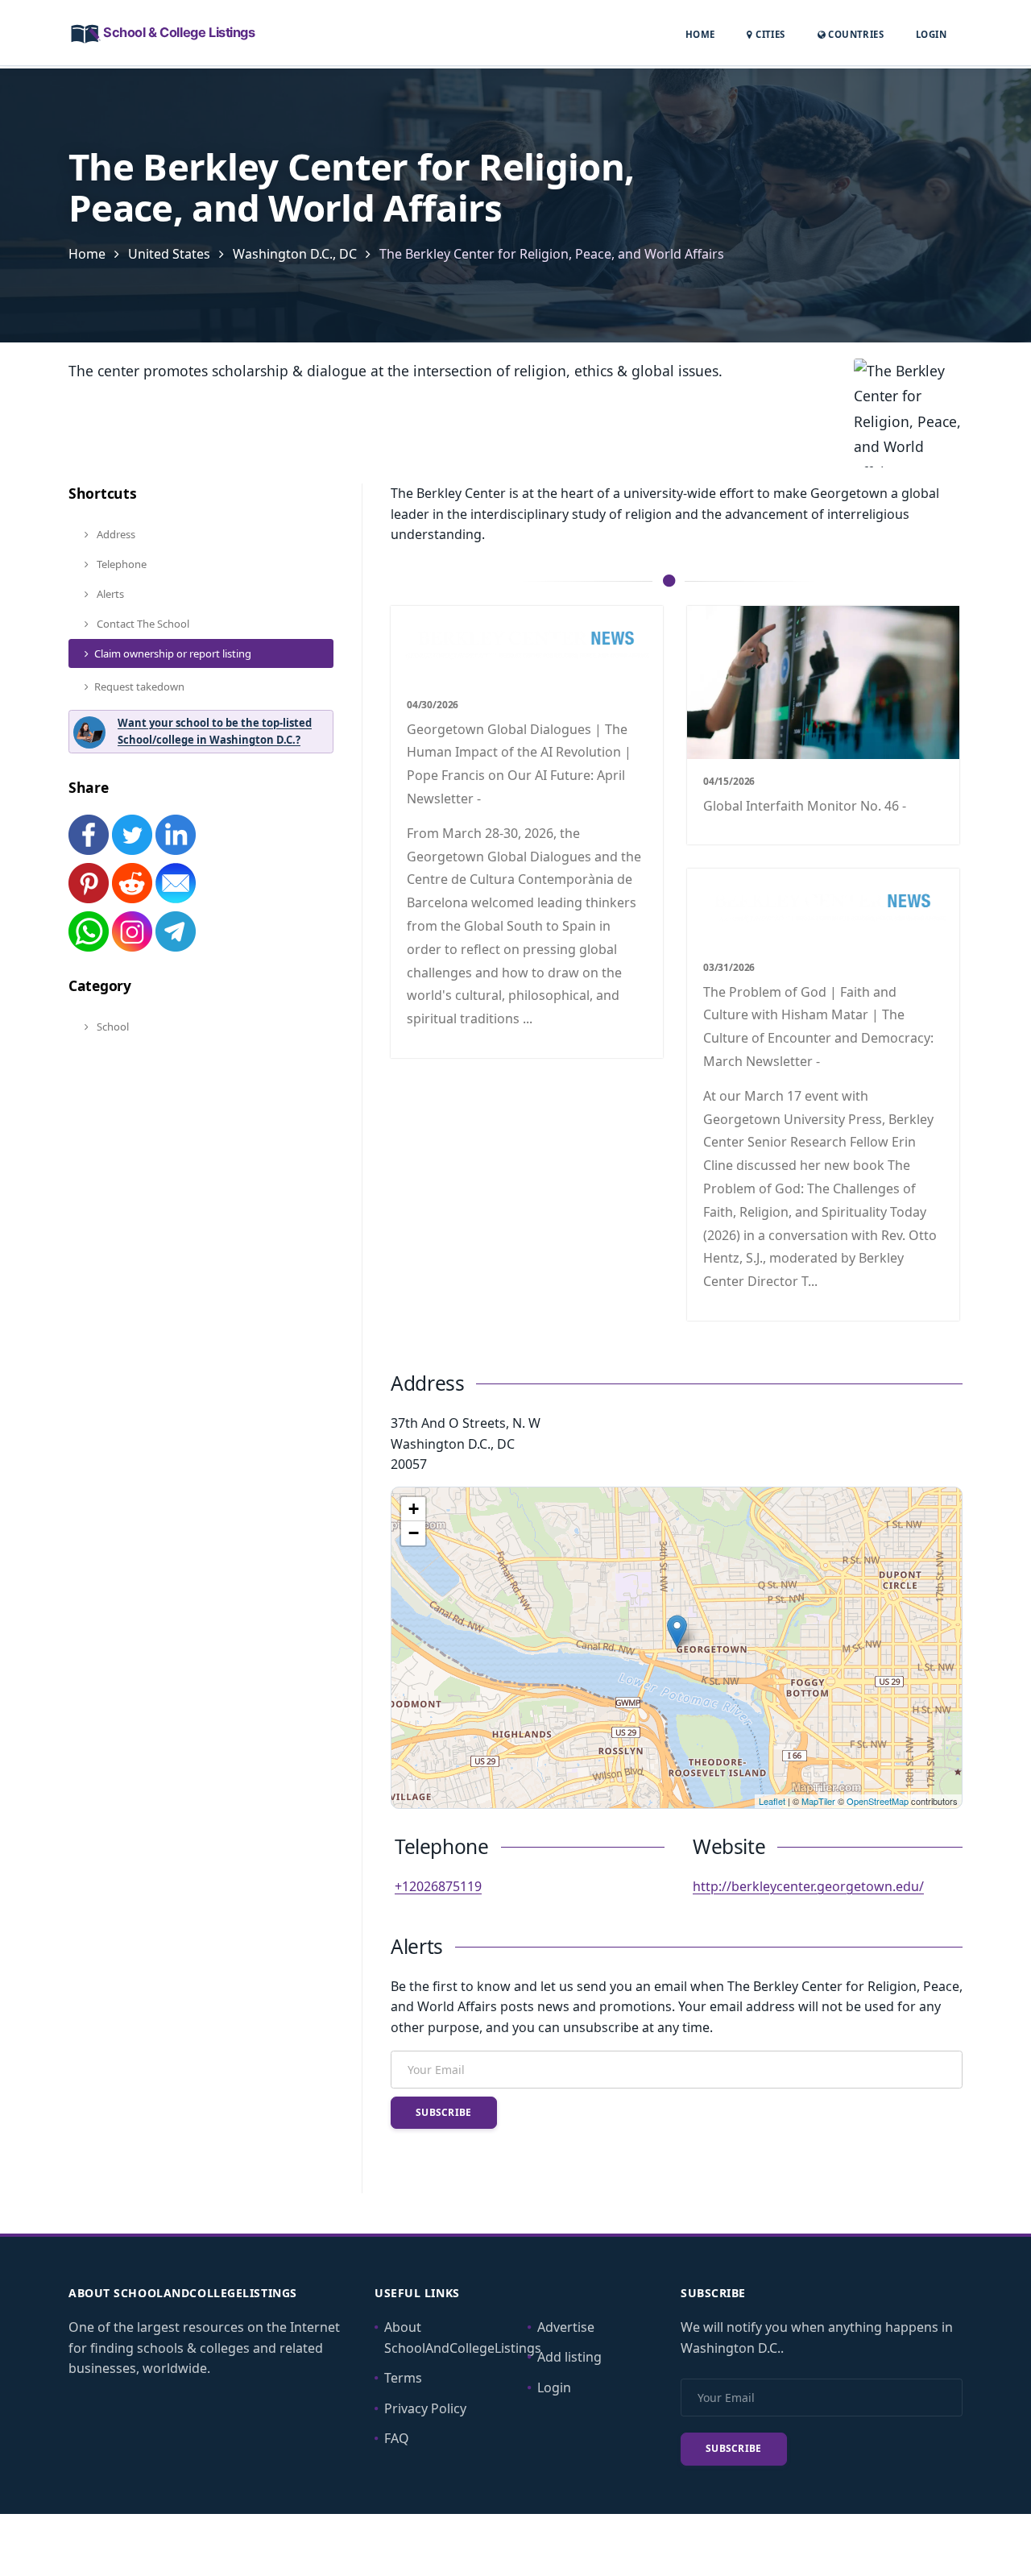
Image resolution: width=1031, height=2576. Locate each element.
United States (169, 254)
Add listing (569, 2357)
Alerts (109, 594)
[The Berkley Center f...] (677, 1631)
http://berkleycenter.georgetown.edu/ (808, 1886)
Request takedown (139, 687)
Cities (769, 34)
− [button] (414, 1533)
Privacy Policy (425, 2408)
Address (115, 534)
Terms (403, 2378)
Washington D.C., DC (295, 254)
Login (931, 34)
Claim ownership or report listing (173, 653)
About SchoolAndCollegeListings (463, 2337)
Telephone (120, 564)
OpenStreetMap (878, 1801)
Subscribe (444, 2112)
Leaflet (772, 1801)
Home (700, 34)
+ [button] (414, 1509)
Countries (855, 34)
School (112, 1027)
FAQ (397, 2438)
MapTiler (818, 1801)
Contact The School (142, 624)
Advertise (566, 2327)
